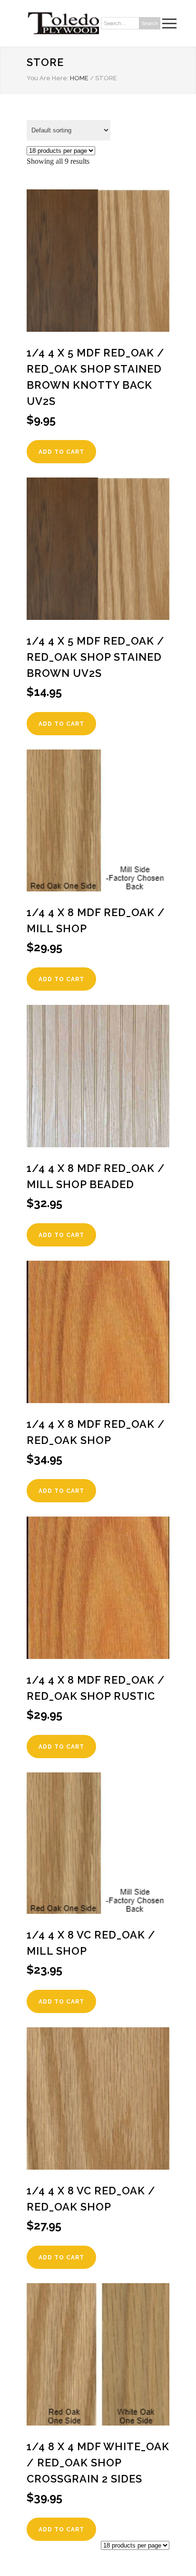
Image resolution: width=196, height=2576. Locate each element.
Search (150, 23)
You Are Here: (48, 78)
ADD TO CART (61, 452)
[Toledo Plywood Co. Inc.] (63, 23)
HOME (79, 78)
